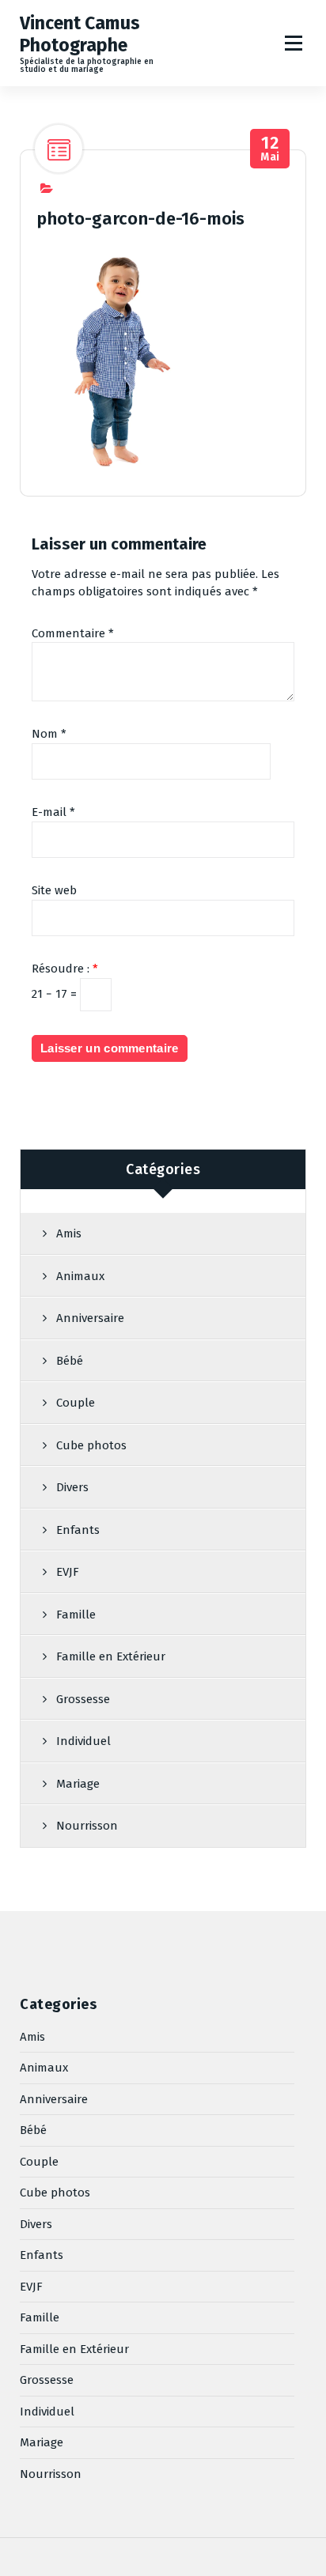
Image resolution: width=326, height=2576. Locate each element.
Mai (270, 149)
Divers (72, 1487)
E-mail (53, 812)
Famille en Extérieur (111, 1656)
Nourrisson (87, 1826)
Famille (76, 1615)
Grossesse (83, 1699)
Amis (69, 1233)
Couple (76, 1403)
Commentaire (73, 633)
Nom (49, 734)
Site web (54, 890)
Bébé (70, 1361)
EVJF (68, 1572)
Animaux (80, 1276)
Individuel (83, 1741)
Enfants (78, 1530)
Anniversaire (90, 1318)
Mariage (78, 1784)
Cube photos (91, 1445)
